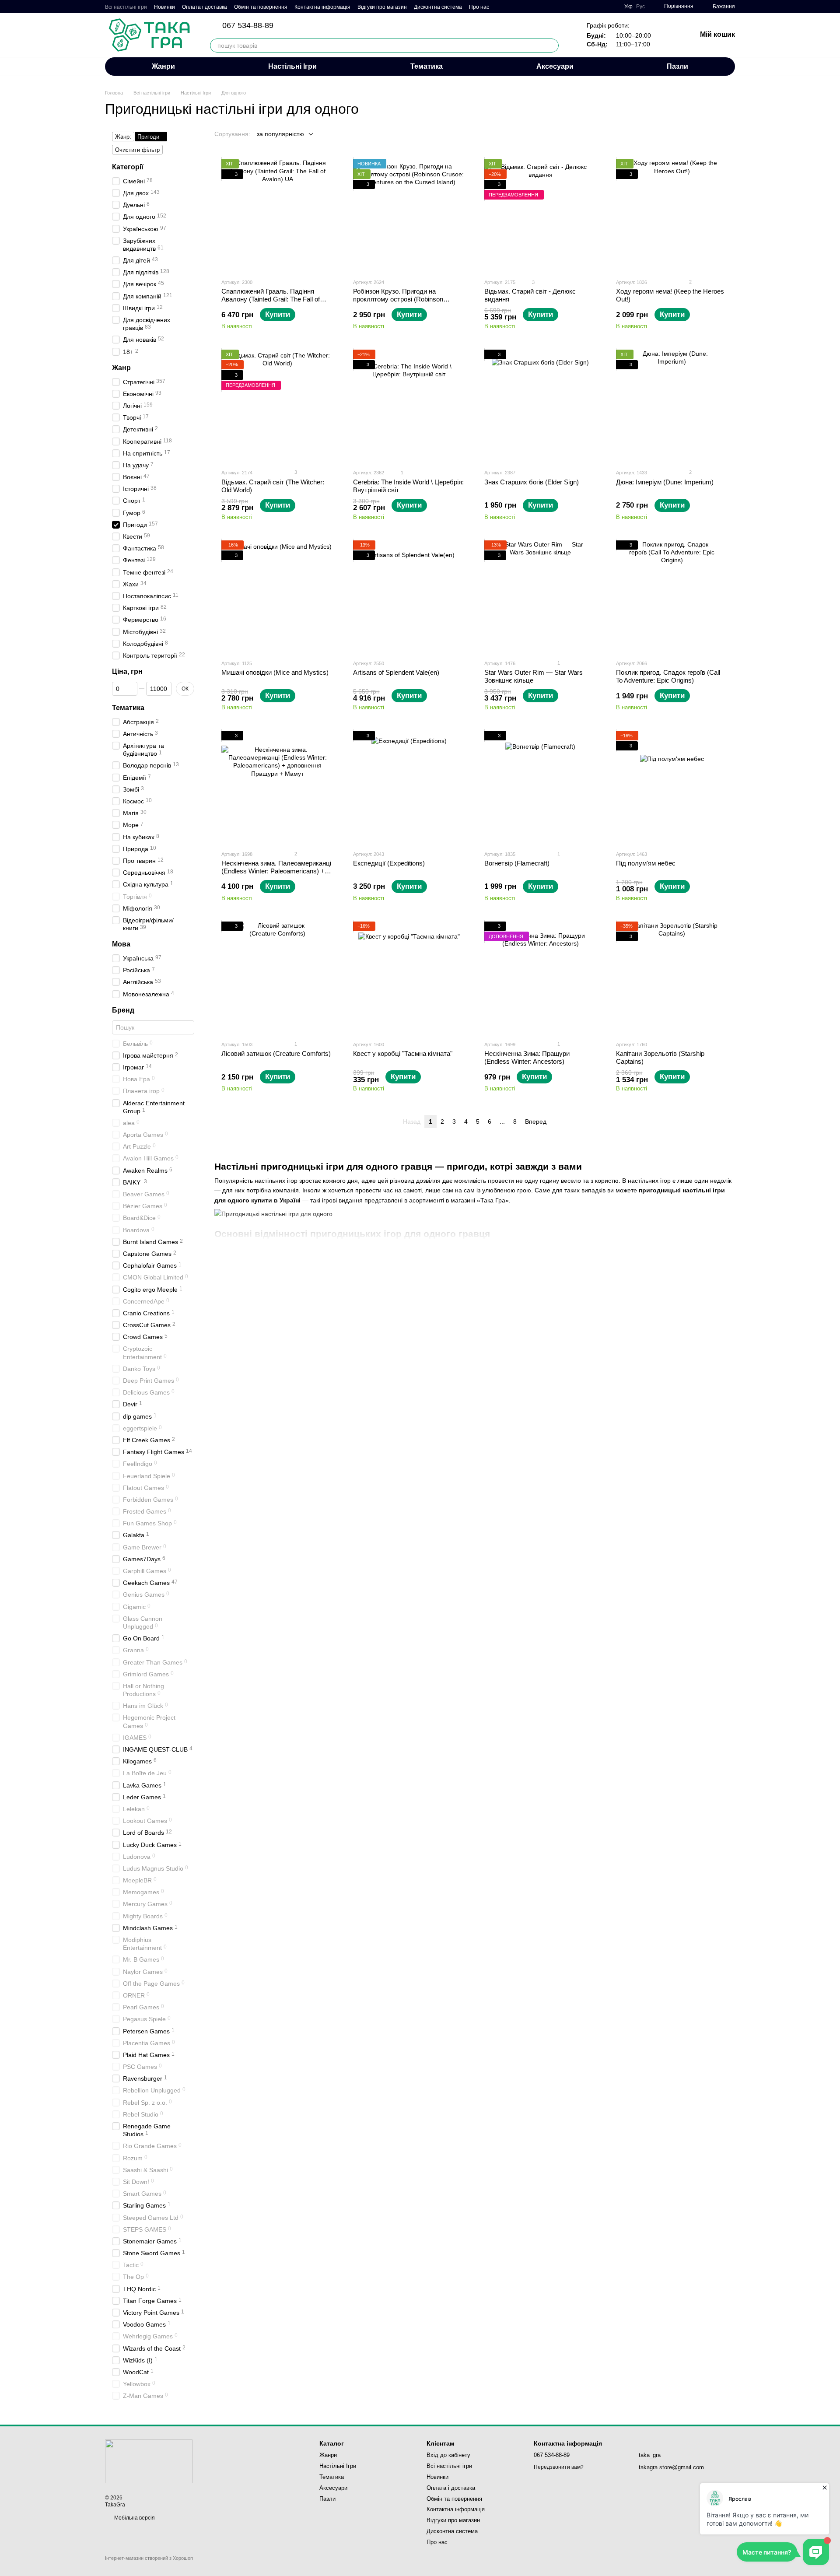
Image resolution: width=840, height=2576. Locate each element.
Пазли (677, 66)
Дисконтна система (438, 7)
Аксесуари (555, 66)
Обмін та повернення (261, 7)
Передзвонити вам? (559, 2467)
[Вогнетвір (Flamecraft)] (541, 787)
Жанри (163, 66)
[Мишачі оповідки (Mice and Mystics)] (278, 597)
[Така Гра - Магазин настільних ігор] (149, 2461)
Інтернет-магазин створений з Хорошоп (149, 2558)
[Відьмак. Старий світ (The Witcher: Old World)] (278, 406)
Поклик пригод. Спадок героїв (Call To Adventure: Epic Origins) (668, 676)
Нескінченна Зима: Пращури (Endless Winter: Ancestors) (527, 1057)
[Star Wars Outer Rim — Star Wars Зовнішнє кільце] (541, 597)
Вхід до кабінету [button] (448, 2455)
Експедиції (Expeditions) (389, 863)
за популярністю (280, 134)
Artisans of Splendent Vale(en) (396, 672)
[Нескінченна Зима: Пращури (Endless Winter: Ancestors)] (541, 978)
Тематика (427, 66)
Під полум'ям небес (646, 863)
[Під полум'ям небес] (672, 787)
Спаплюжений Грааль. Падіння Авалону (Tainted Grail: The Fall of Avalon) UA (271, 299)
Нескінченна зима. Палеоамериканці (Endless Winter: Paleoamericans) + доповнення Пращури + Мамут (276, 871)
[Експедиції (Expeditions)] (409, 787)
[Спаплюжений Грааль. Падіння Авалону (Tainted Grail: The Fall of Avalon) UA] (278, 215)
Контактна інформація (322, 7)
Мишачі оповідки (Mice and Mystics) (275, 672)
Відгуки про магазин (382, 7)
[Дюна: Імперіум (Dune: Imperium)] (672, 406)
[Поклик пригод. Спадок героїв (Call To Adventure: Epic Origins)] (672, 597)
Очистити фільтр (137, 150)
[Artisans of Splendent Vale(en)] (409, 597)
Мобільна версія (134, 2518)
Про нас (479, 7)
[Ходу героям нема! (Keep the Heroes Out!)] (672, 215)
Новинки (164, 7)
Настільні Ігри (292, 66)
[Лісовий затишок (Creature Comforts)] (278, 978)
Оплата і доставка (205, 7)
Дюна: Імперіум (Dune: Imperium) (665, 482)
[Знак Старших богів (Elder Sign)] (541, 406)
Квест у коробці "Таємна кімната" (403, 1053)
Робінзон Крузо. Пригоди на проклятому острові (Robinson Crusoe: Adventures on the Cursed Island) (402, 303)
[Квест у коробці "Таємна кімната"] (409, 978)
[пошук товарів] (552, 46)
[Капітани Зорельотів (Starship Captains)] (672, 978)
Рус (640, 7)
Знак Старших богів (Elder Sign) (532, 482)
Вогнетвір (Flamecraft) (517, 863)
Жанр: (123, 137)
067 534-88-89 (248, 25)
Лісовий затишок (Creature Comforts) (276, 1053)
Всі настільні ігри (126, 7)
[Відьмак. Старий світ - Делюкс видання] (541, 215)
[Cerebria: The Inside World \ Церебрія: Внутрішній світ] (409, 406)
